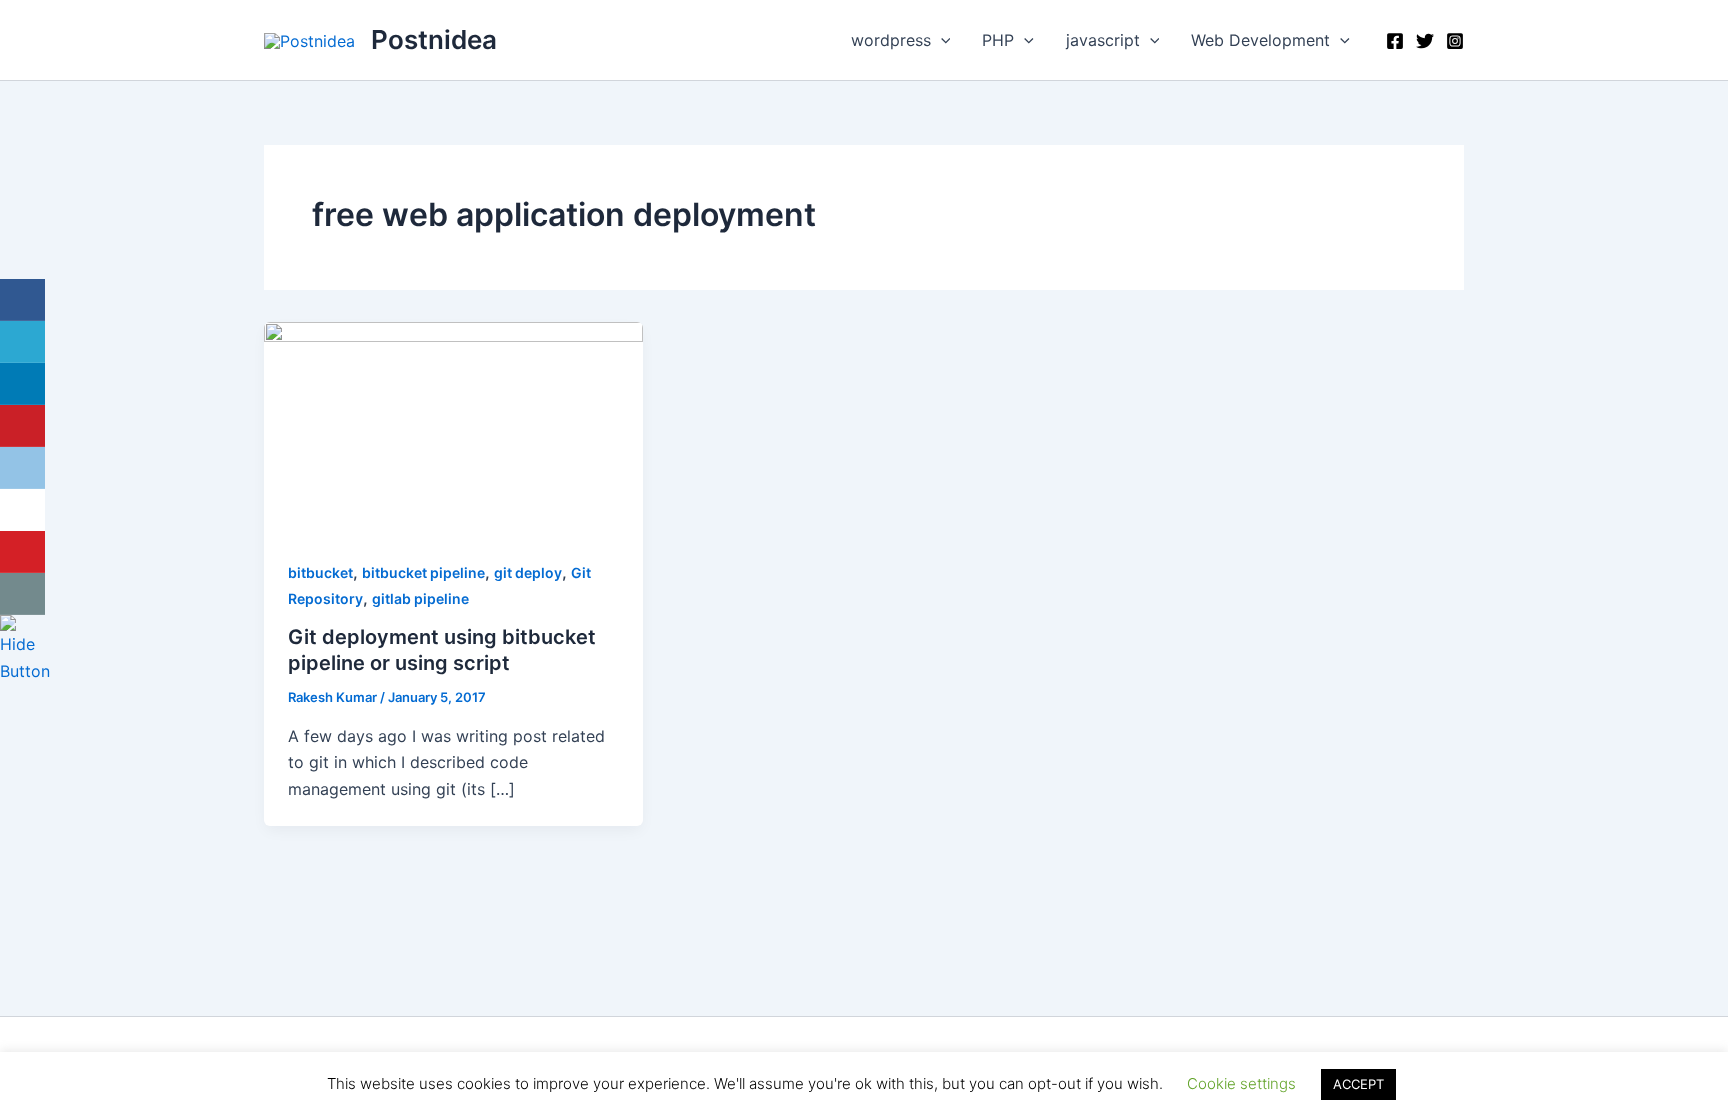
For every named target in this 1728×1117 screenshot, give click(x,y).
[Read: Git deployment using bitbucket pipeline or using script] (453, 427)
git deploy (528, 572)
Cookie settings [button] (1241, 1083)
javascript (1103, 40)
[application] (941, 40)
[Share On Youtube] (22, 552)
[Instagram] (1455, 41)
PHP (998, 40)
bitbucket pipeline (423, 572)
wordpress (891, 40)
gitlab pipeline (420, 598)
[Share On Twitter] (22, 342)
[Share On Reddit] (22, 468)
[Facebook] (1395, 41)
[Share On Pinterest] (22, 426)
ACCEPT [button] (1358, 1084)
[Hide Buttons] (25, 648)
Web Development (1260, 40)
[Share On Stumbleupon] (22, 510)
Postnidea (434, 39)
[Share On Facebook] (22, 300)
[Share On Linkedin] (22, 384)
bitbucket (320, 572)
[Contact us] (22, 594)
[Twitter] (1425, 41)
